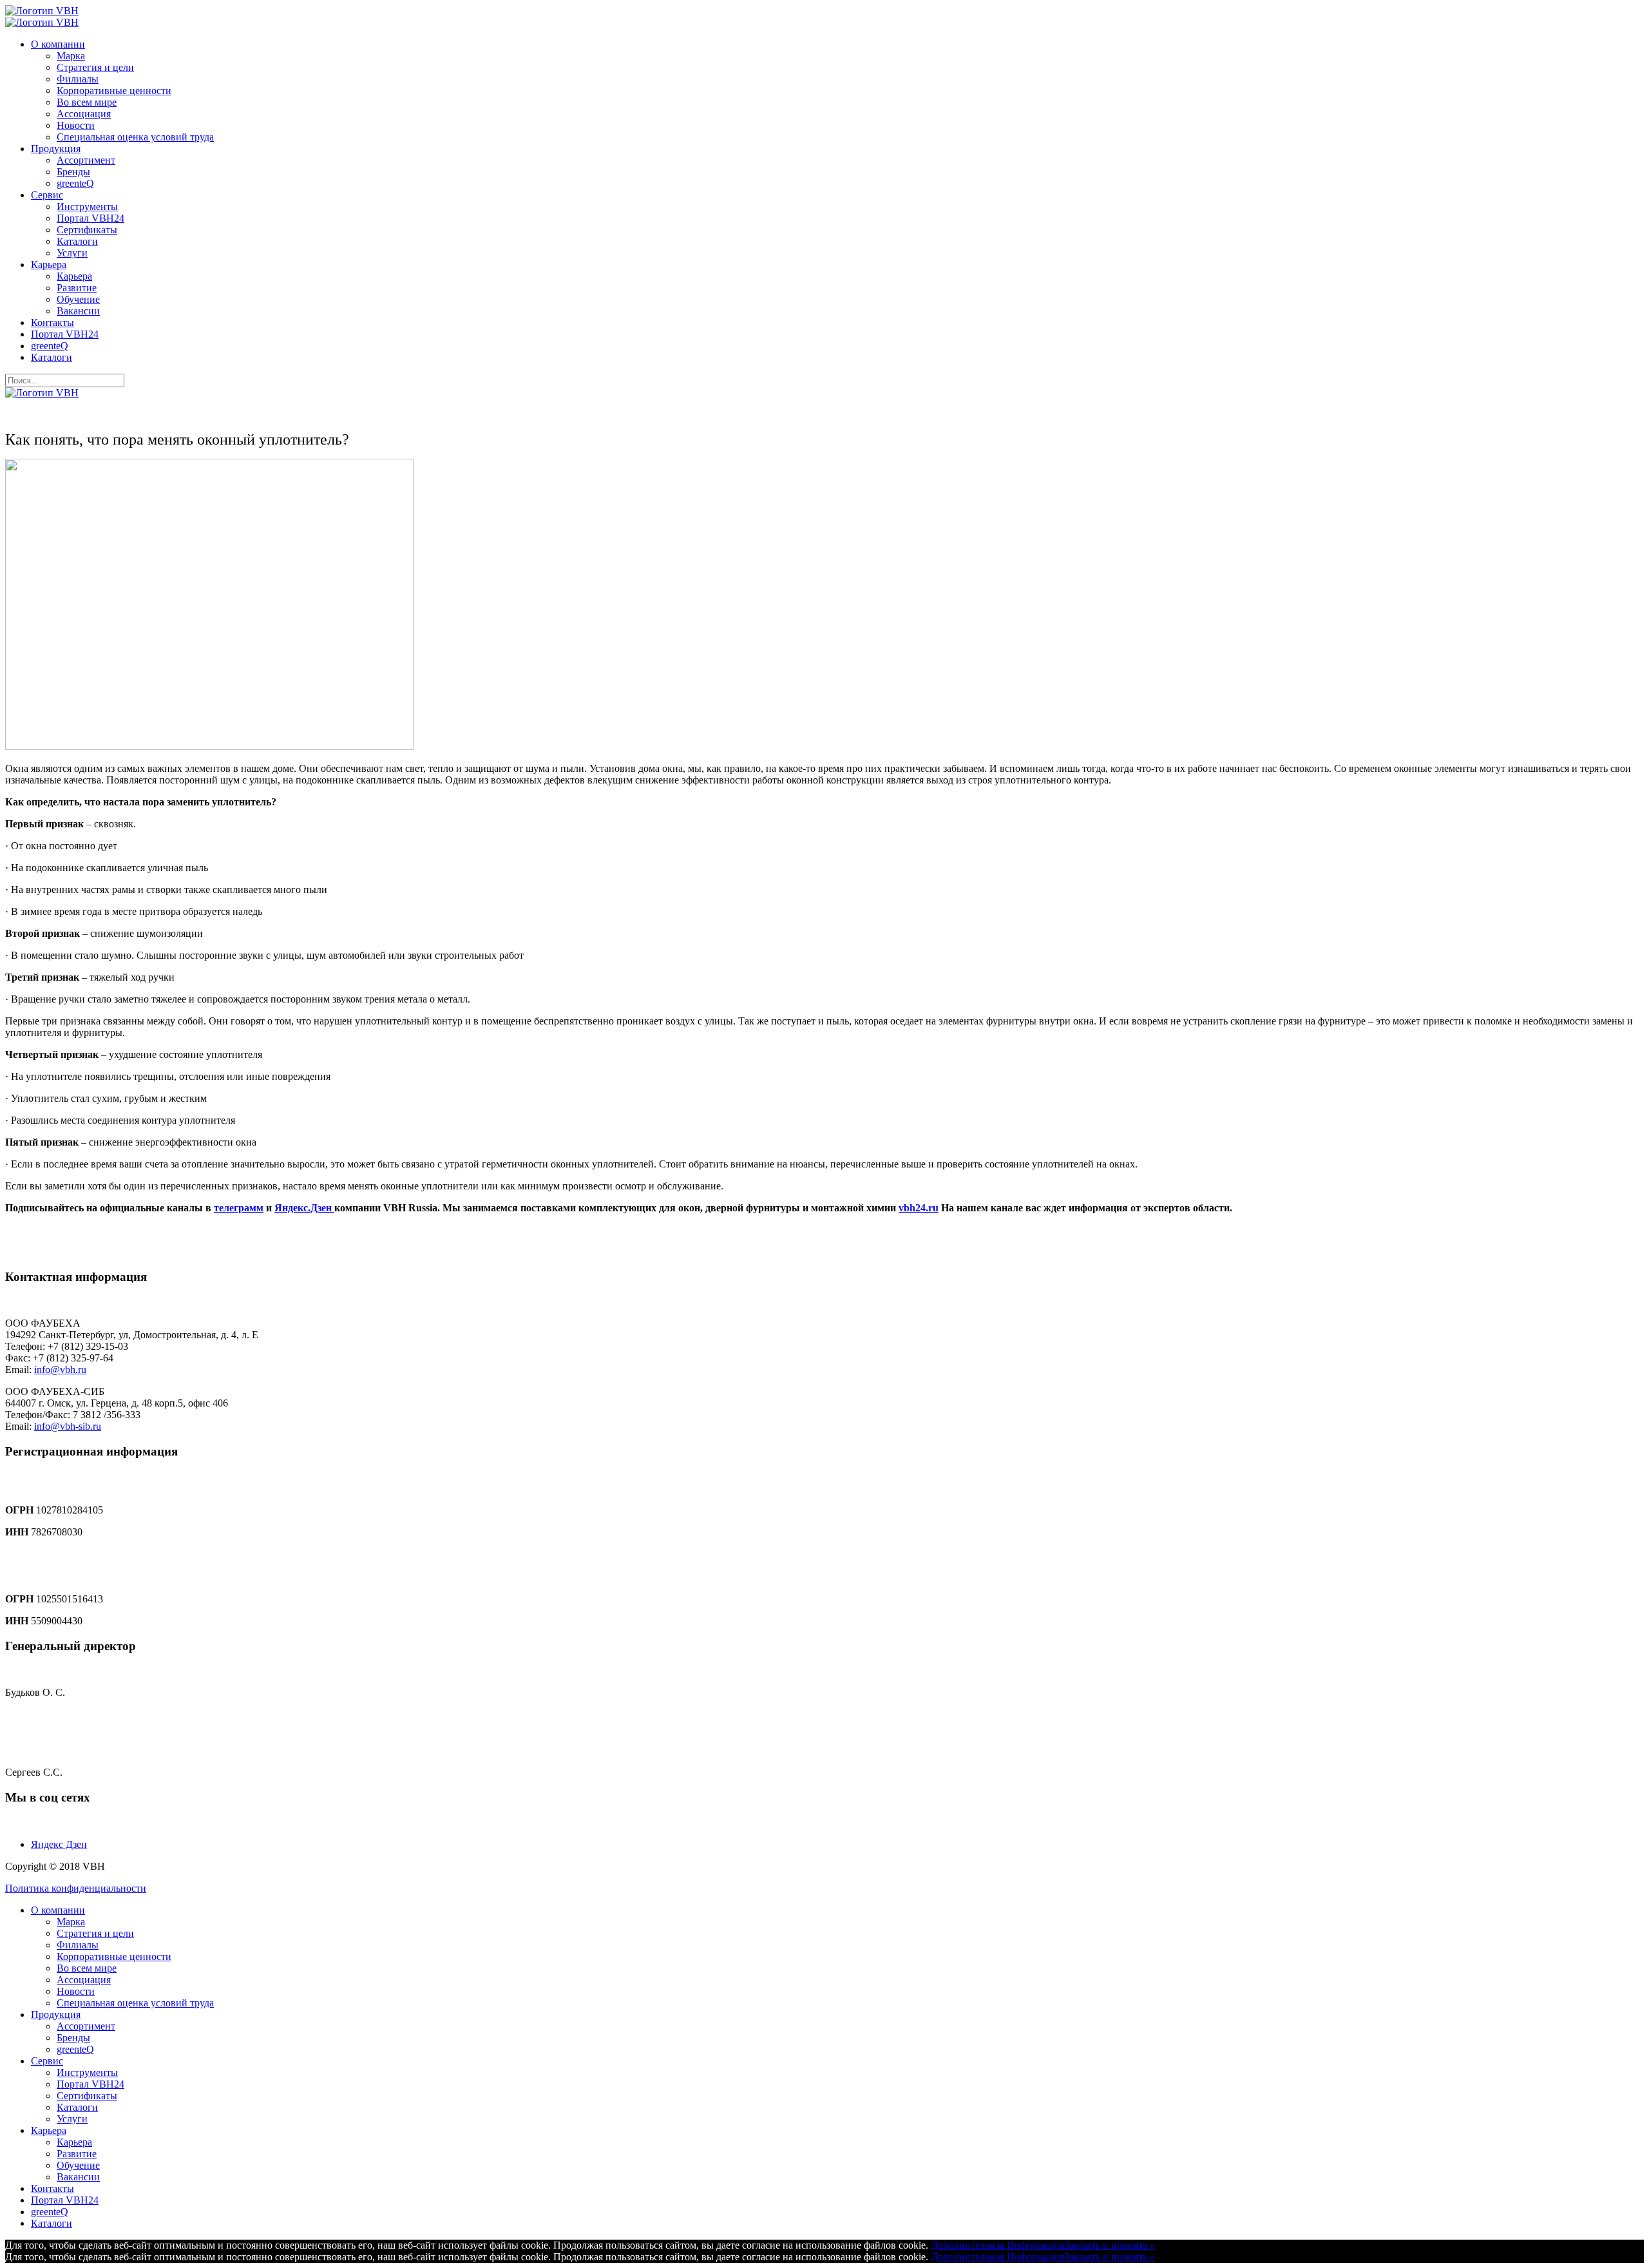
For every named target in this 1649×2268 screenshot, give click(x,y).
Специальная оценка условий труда (135, 137)
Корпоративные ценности (114, 91)
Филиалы (78, 79)
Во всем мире (87, 102)
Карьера (49, 264)
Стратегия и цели (95, 67)
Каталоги (77, 241)
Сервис (47, 195)
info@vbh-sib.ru (68, 1426)
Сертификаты (87, 230)
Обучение (78, 299)
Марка (71, 56)
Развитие (77, 288)
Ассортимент (86, 160)
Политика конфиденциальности (76, 1888)
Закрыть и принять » (1110, 2245)
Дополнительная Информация (997, 2245)
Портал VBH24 (91, 218)
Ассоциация (84, 114)
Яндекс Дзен (59, 1844)
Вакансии (78, 311)
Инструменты (87, 207)
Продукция (56, 149)
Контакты (52, 322)
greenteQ (75, 183)
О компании (58, 44)
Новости (76, 125)
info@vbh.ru (60, 1369)
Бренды (73, 172)
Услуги (72, 253)
